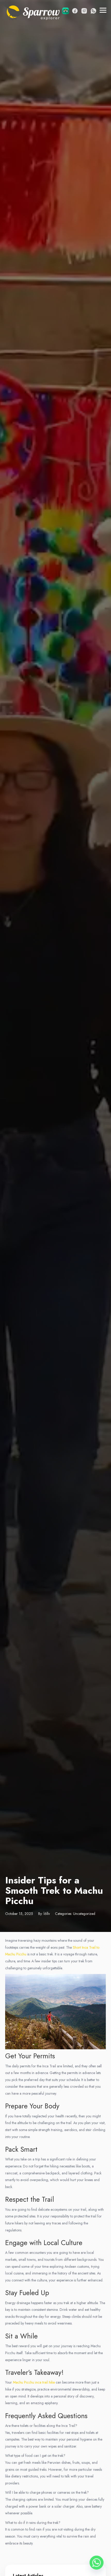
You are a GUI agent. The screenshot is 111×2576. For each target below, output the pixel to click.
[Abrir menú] (103, 10)
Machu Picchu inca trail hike (34, 2382)
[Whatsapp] (97, 2563)
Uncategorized (84, 1914)
